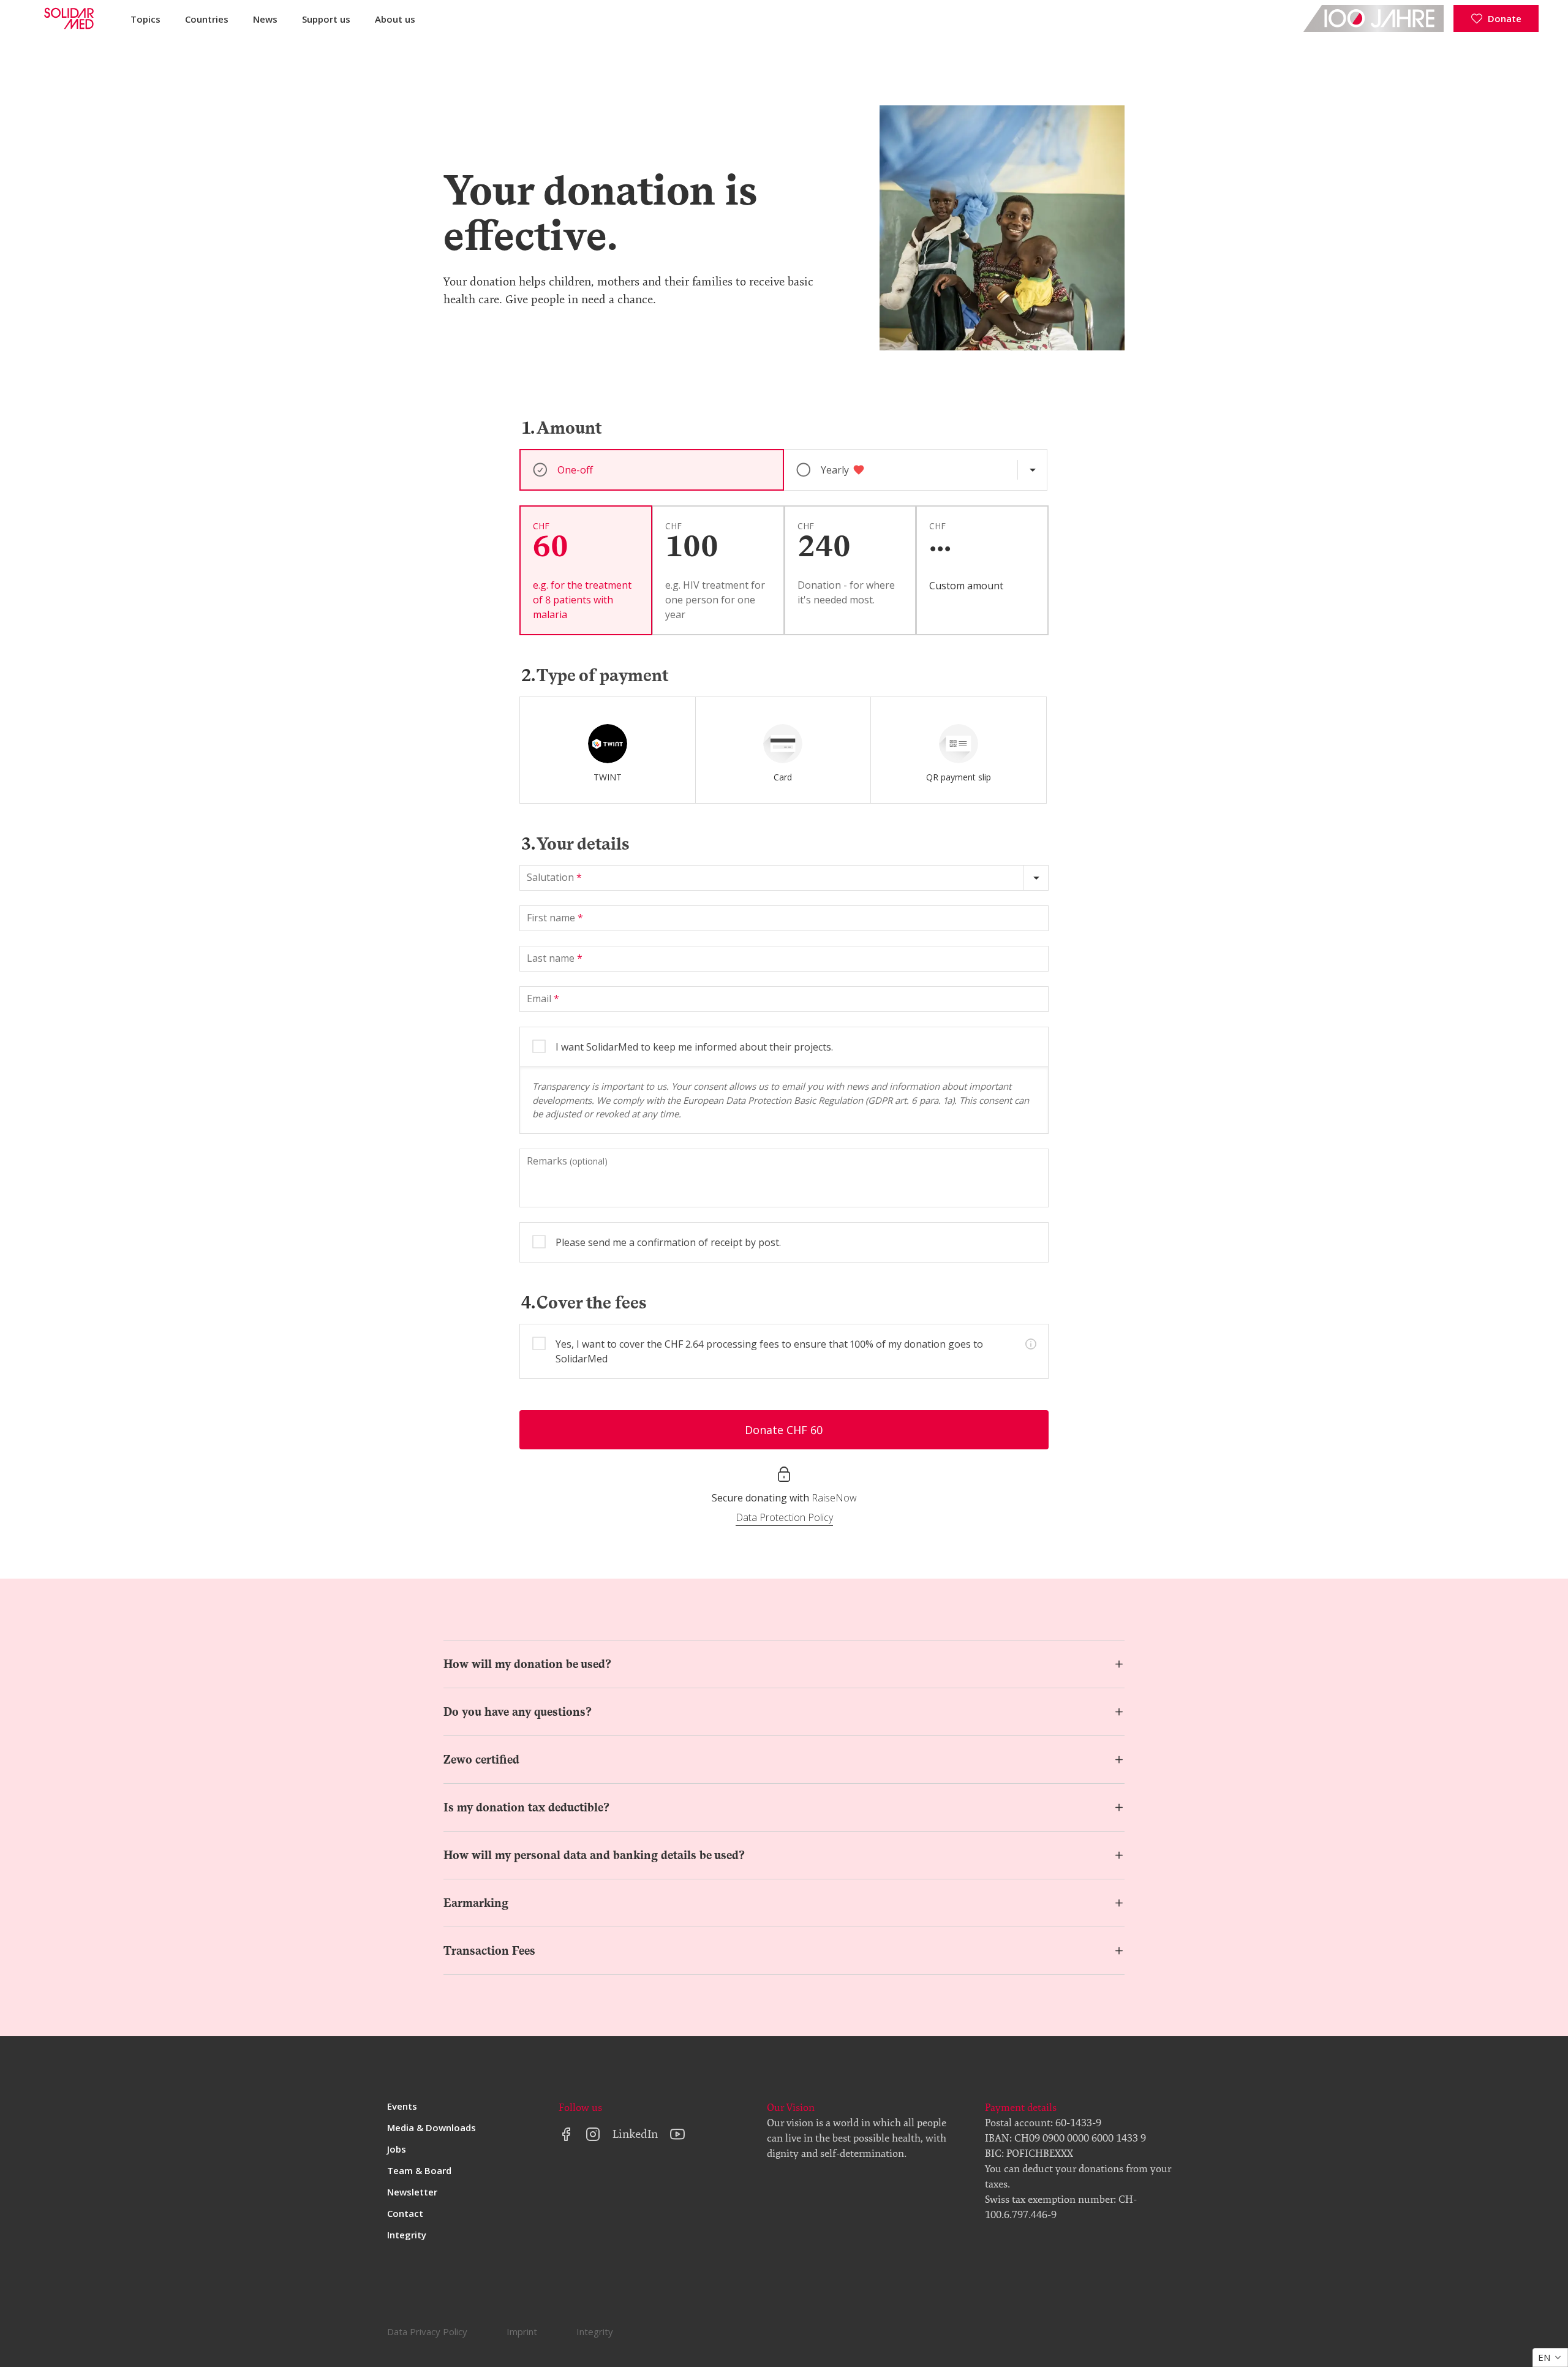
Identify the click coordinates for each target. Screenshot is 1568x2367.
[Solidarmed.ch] (68, 18)
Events (402, 2106)
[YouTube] (677, 2134)
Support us (326, 19)
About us (395, 19)
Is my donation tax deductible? (526, 1807)
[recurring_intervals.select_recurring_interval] (1032, 470)
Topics (145, 19)
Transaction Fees (489, 1951)
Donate (1505, 18)
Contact (405, 2213)
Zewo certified (481, 1760)
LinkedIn (635, 2134)
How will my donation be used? (527, 1664)
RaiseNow (834, 1498)
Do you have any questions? (518, 1712)
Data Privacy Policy (427, 2331)
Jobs (397, 2149)
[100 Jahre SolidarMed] (1374, 18)
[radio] (608, 750)
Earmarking (476, 1903)
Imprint (522, 2331)
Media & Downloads (432, 2127)
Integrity (407, 2235)
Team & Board (419, 2170)
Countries (207, 19)
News (265, 19)
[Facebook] (566, 2134)
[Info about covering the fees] (1031, 1344)
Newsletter (412, 2192)
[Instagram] (593, 2134)
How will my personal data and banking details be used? (594, 1855)
